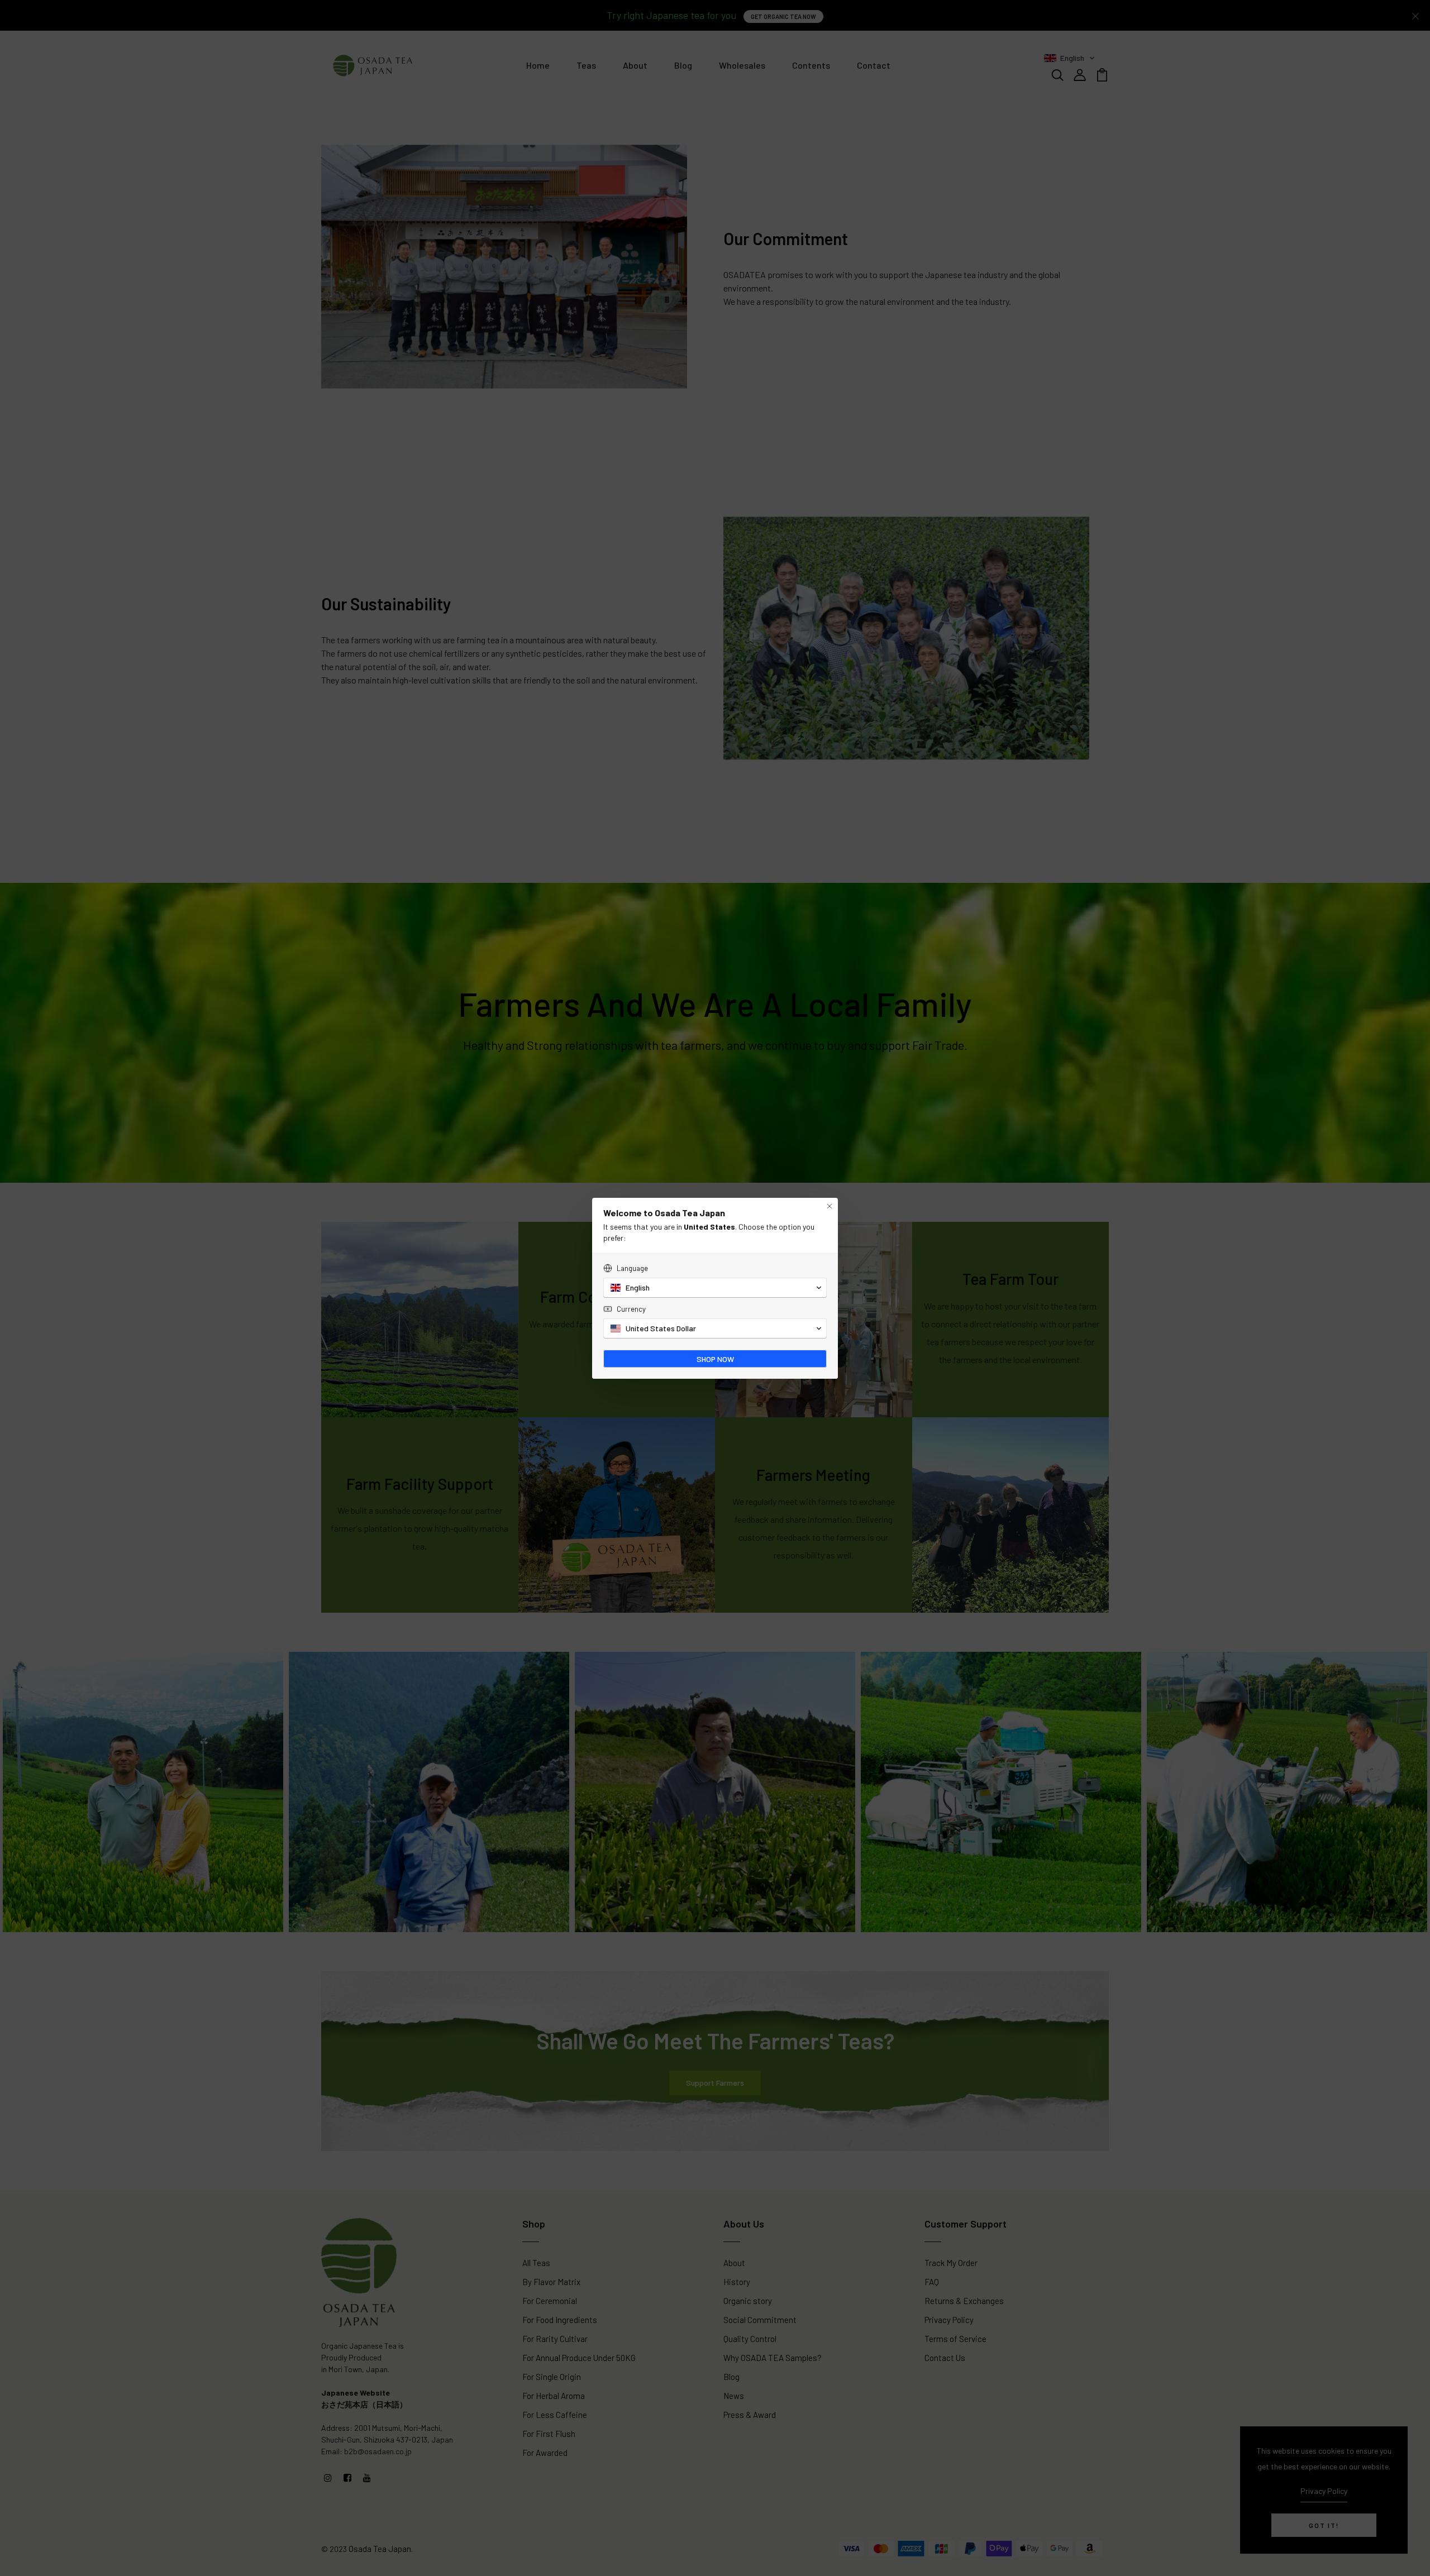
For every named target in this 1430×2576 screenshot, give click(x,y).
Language (632, 1268)
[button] (715, 1288)
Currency (631, 1309)
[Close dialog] (830, 1206)
